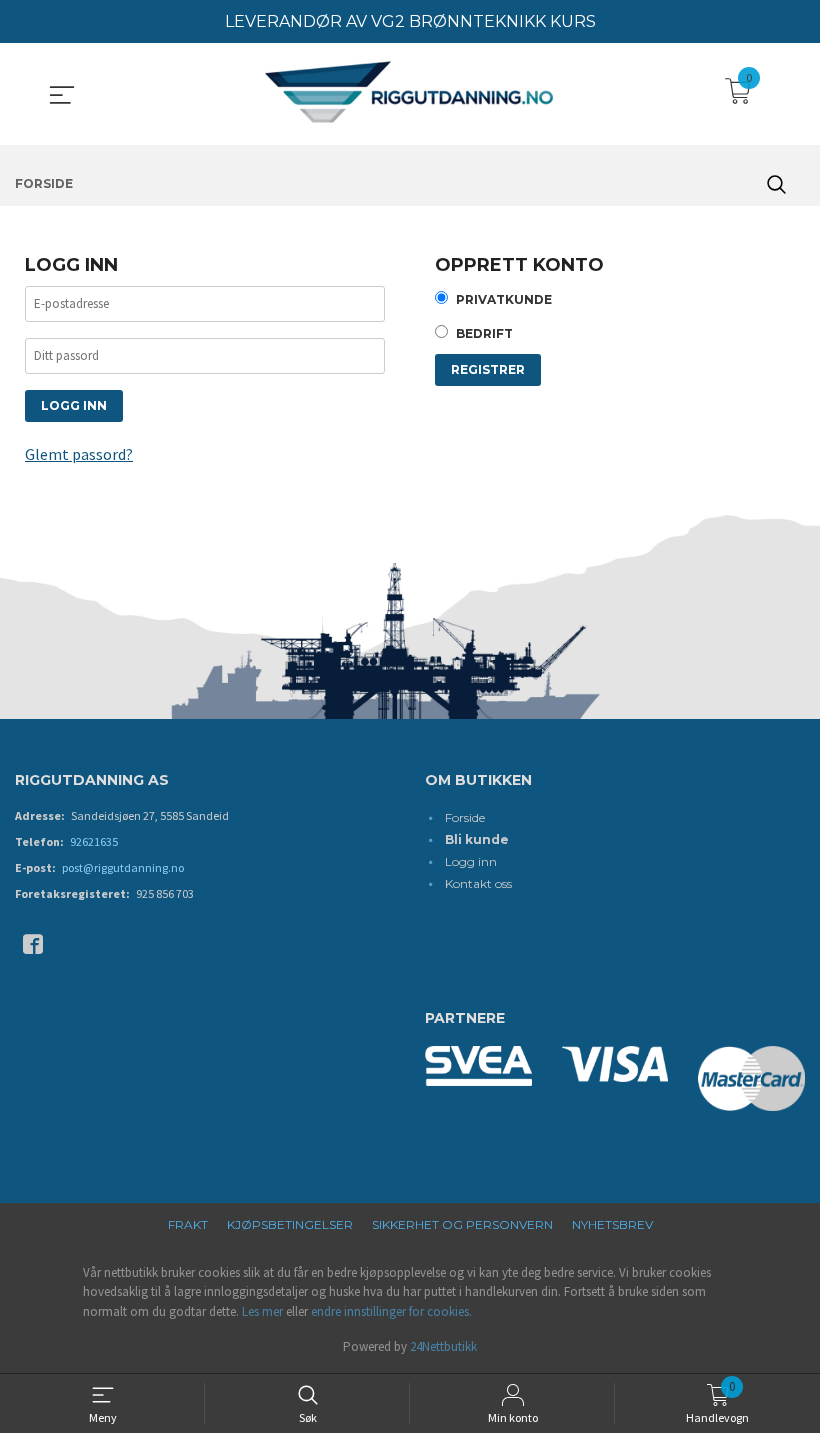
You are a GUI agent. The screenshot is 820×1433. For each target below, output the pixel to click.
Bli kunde (477, 839)
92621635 (94, 841)
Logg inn (471, 861)
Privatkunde (504, 299)
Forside (465, 817)
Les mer (262, 1311)
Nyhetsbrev (612, 1224)
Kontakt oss (478, 883)
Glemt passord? (79, 454)
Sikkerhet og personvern (462, 1224)
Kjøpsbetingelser (290, 1224)
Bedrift (484, 333)
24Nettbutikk (443, 1346)
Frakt (188, 1224)
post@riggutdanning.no (123, 867)
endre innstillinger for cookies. (391, 1311)
